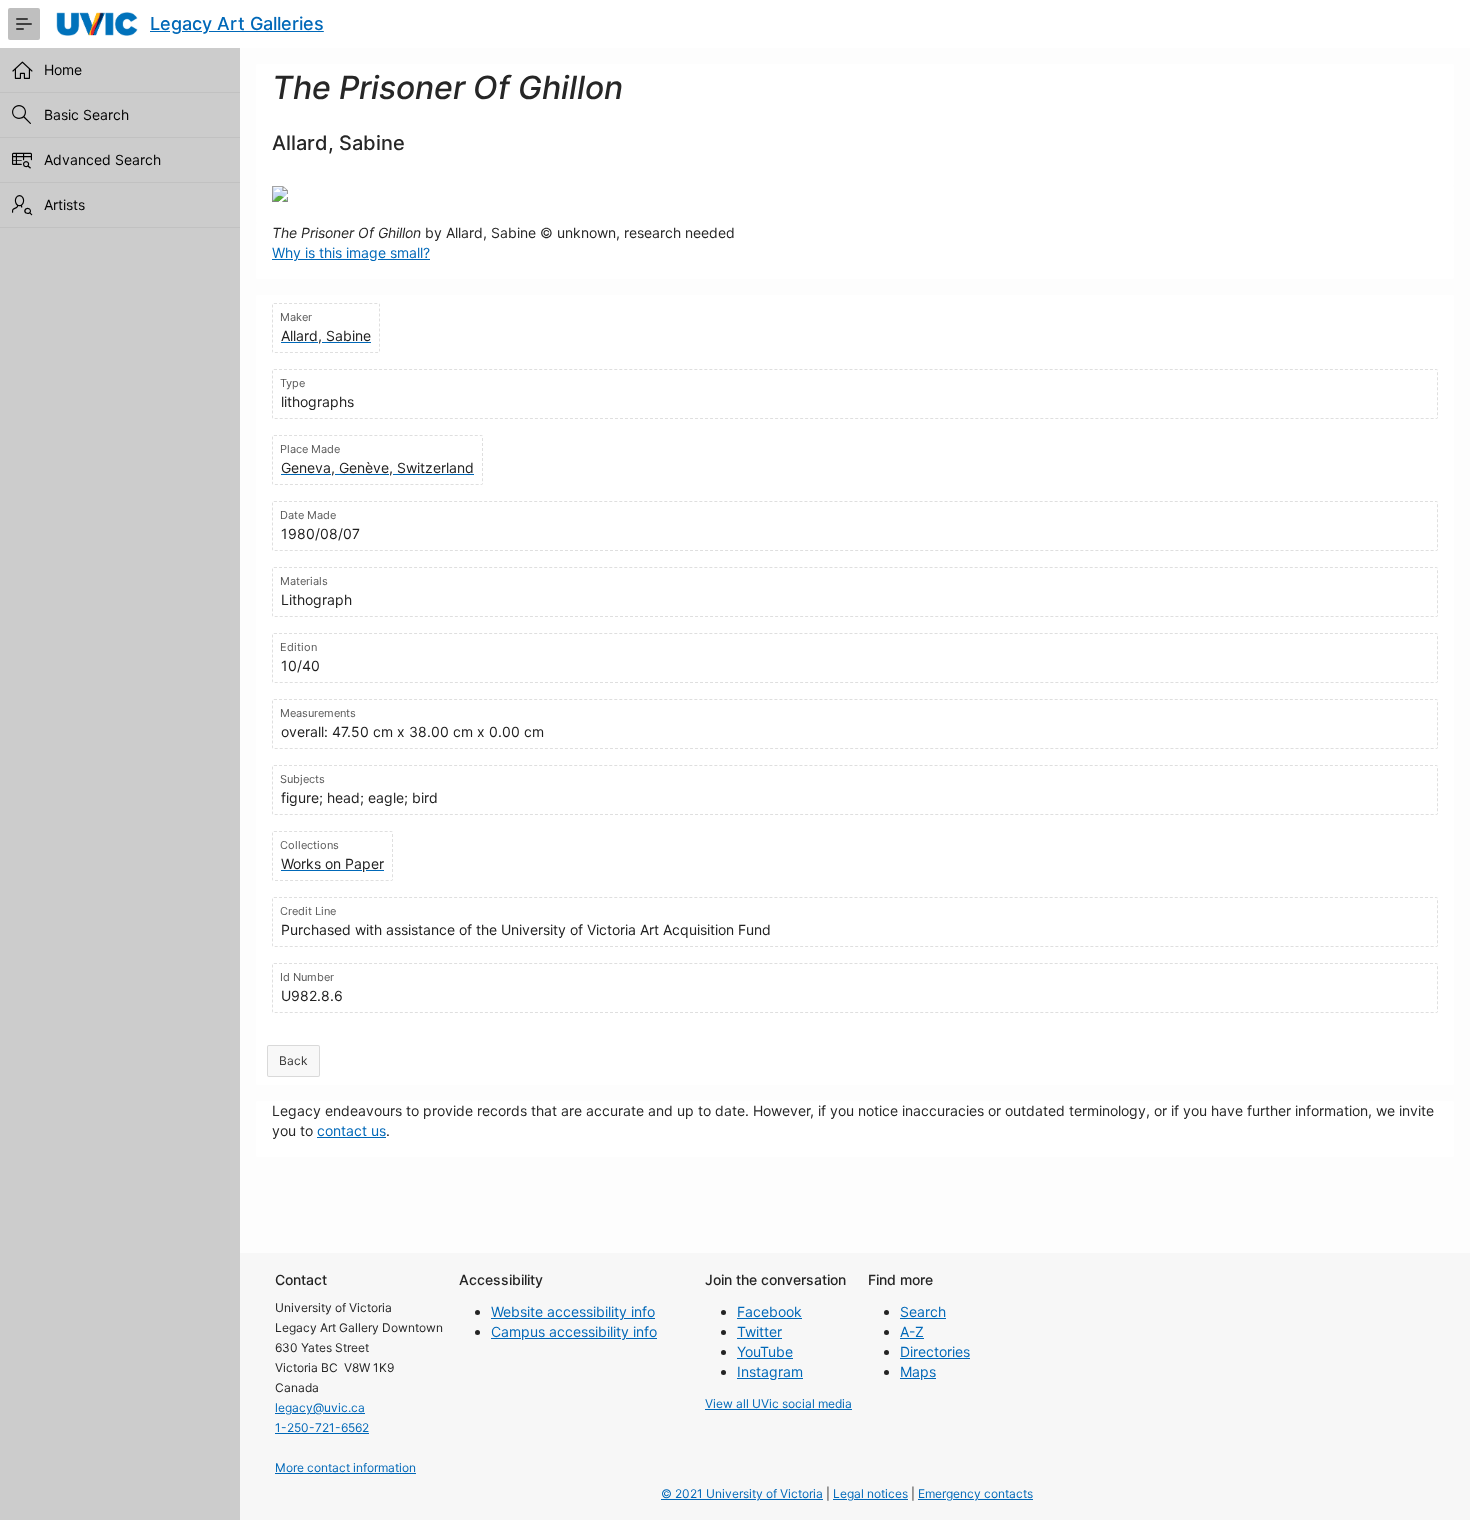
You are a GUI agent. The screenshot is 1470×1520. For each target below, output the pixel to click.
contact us (351, 1130)
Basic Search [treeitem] (86, 114)
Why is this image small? (351, 252)
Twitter (759, 1331)
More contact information (345, 1467)
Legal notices (870, 1493)
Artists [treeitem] (64, 204)
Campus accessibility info (574, 1331)
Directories (935, 1351)
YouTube (765, 1351)
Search (923, 1311)
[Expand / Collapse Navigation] (24, 24)
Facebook (769, 1311)
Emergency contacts (975, 1493)
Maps (918, 1371)
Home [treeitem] (63, 69)
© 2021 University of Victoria (742, 1493)
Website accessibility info (573, 1311)
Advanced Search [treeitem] (102, 159)
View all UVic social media (778, 1403)
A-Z (912, 1331)
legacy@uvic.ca (320, 1407)
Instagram (770, 1371)
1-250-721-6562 (322, 1427)
